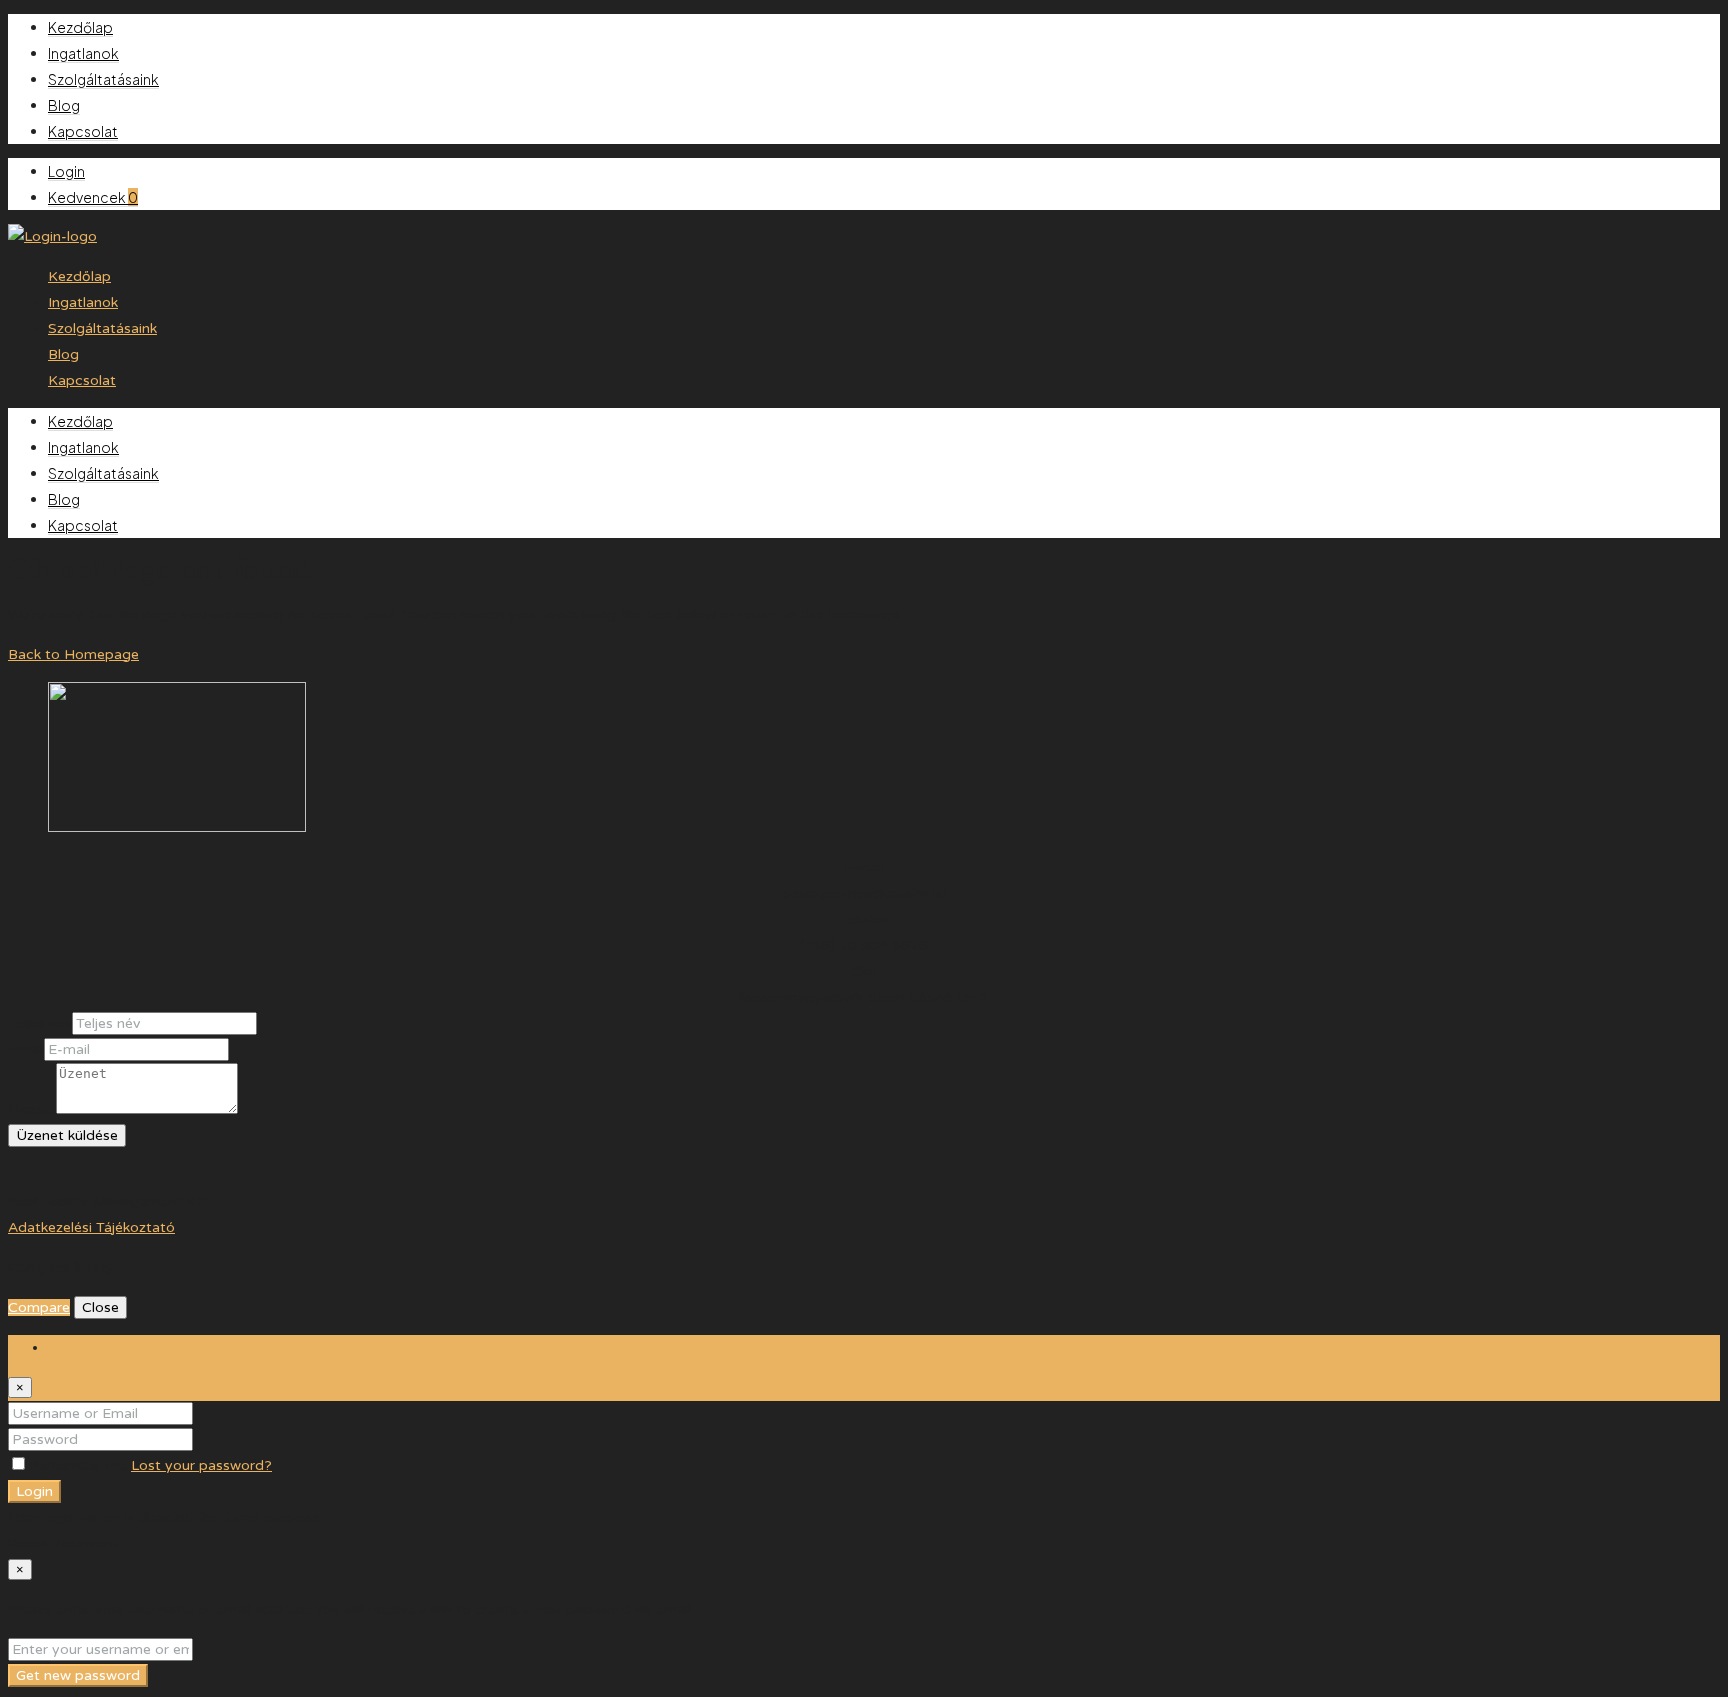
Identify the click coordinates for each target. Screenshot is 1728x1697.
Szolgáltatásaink (103, 79)
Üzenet (32, 1109)
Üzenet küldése (67, 1135)
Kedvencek (93, 197)
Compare (39, 1307)
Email (26, 1049)
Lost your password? (201, 1465)
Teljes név (40, 1023)
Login (66, 171)
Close (100, 1307)
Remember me (79, 1465)
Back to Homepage (73, 654)
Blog (64, 105)
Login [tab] (66, 1347)
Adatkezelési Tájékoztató (91, 1227)
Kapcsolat (83, 131)
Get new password (78, 1675)
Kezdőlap (80, 27)
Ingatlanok (83, 53)
